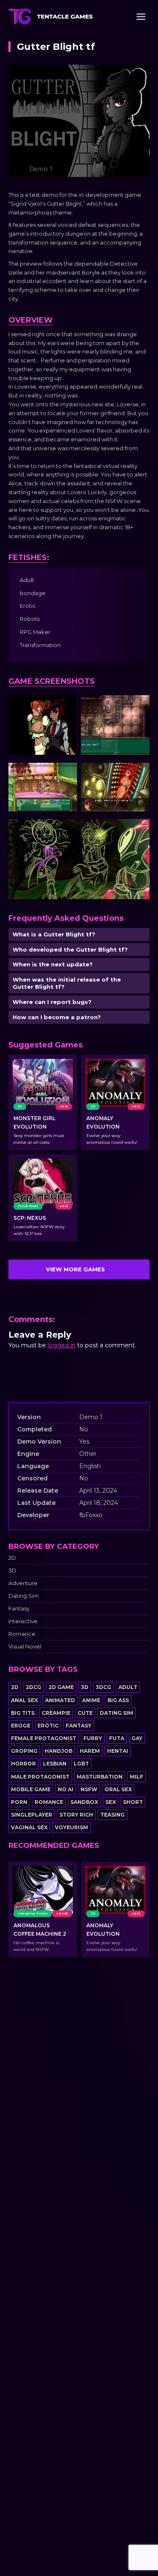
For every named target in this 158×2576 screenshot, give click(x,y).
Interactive (23, 1621)
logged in (62, 1345)
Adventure (23, 1583)
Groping (24, 1751)
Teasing (112, 1815)
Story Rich (76, 1815)
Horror (23, 1764)
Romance (22, 1634)
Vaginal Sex (29, 1827)
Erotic (48, 1726)
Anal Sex (24, 1700)
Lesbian (55, 1764)
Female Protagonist (44, 1738)
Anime (91, 1700)
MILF (137, 1777)
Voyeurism (71, 1827)
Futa (117, 1738)
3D (12, 1571)
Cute (85, 1713)
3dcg (103, 1687)
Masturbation (100, 1777)
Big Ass (118, 1700)
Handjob (59, 1751)
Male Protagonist (40, 1777)
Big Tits (23, 1713)
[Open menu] (141, 16)
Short (133, 1802)
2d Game (61, 1687)
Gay (137, 1738)
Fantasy (19, 1609)
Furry (93, 1738)
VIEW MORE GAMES (75, 1269)
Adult (128, 1687)
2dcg (33, 1687)
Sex (111, 1802)
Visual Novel (25, 1647)
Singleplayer (32, 1815)
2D (12, 1558)
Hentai (118, 1751)
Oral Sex (118, 1789)
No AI (66, 1789)
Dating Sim (24, 1596)
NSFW (89, 1789)
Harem (90, 1751)
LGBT (81, 1764)
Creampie (56, 1713)
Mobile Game (31, 1789)
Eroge (21, 1726)
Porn (19, 1802)
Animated (60, 1700)
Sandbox (84, 1802)
